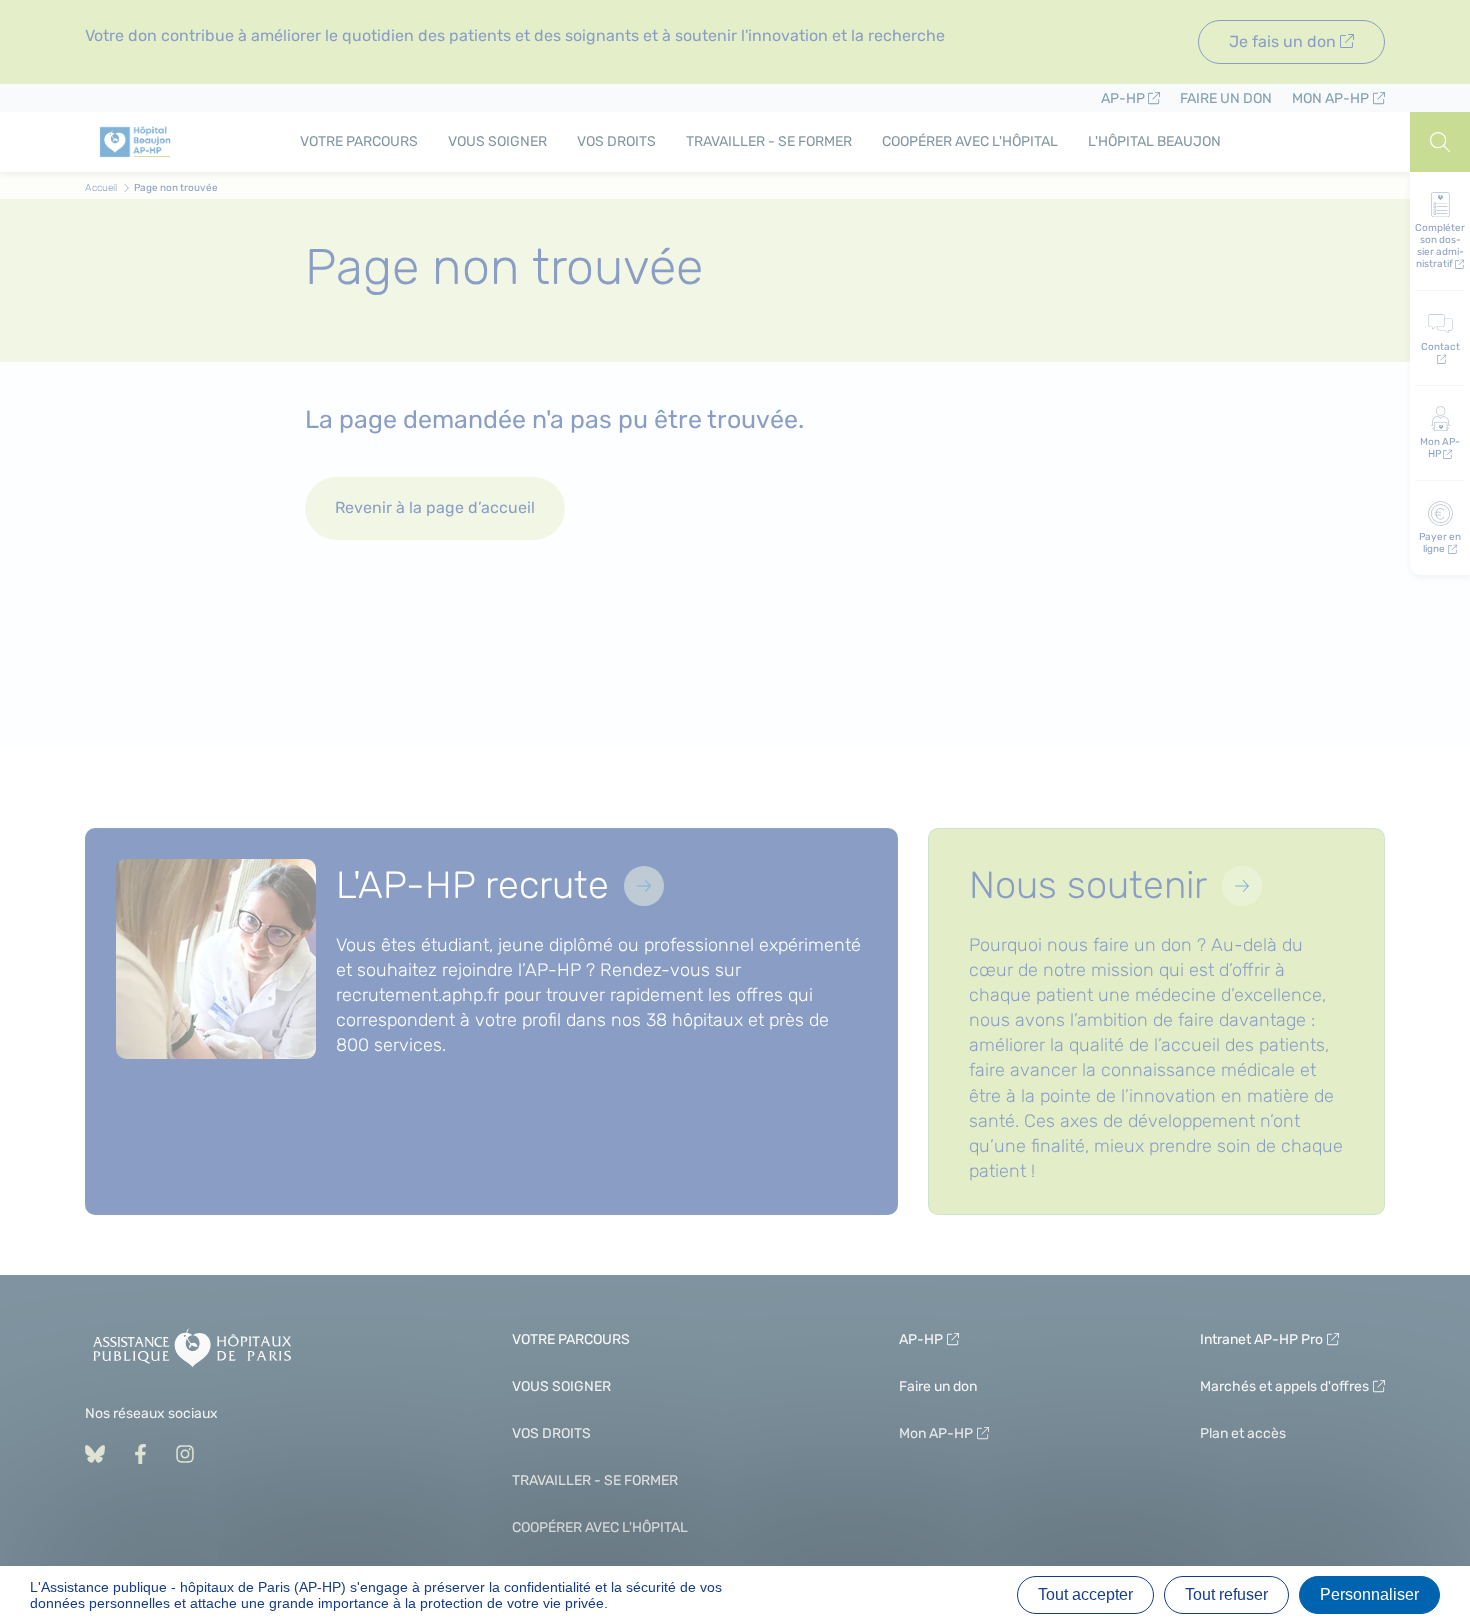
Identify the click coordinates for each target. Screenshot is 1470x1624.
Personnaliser (1369, 1594)
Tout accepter (1085, 1594)
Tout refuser (1226, 1594)
